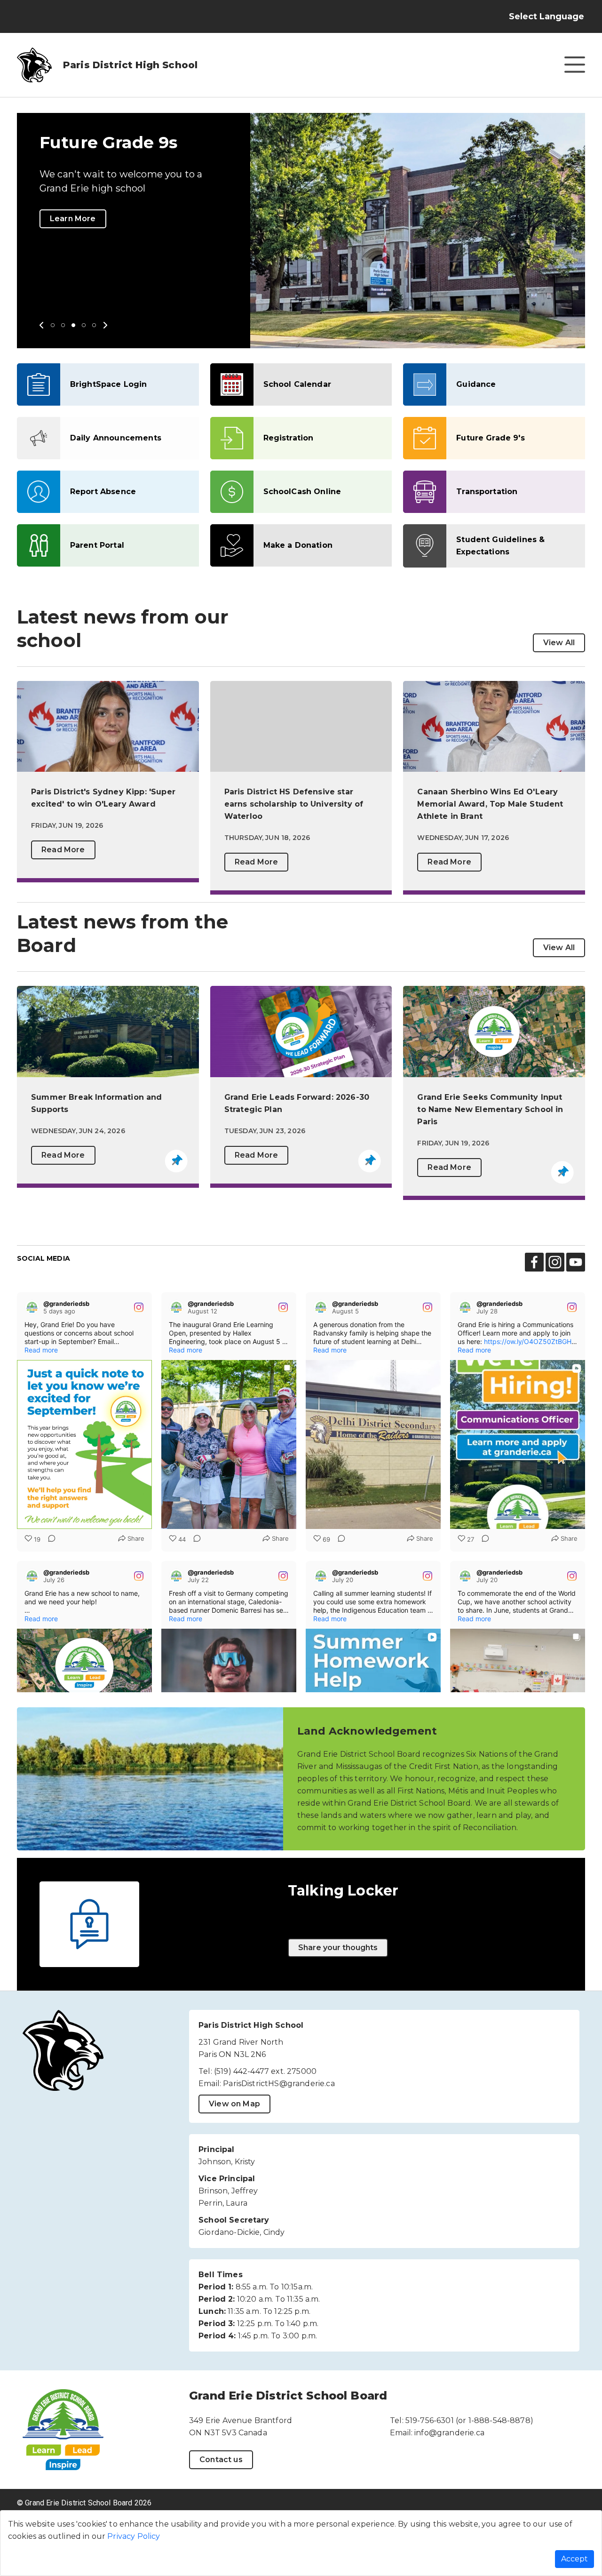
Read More (63, 850)
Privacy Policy (134, 2536)
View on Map (234, 2104)
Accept (574, 2559)
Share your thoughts (338, 1948)
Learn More (73, 219)
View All (559, 643)
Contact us (221, 2460)
